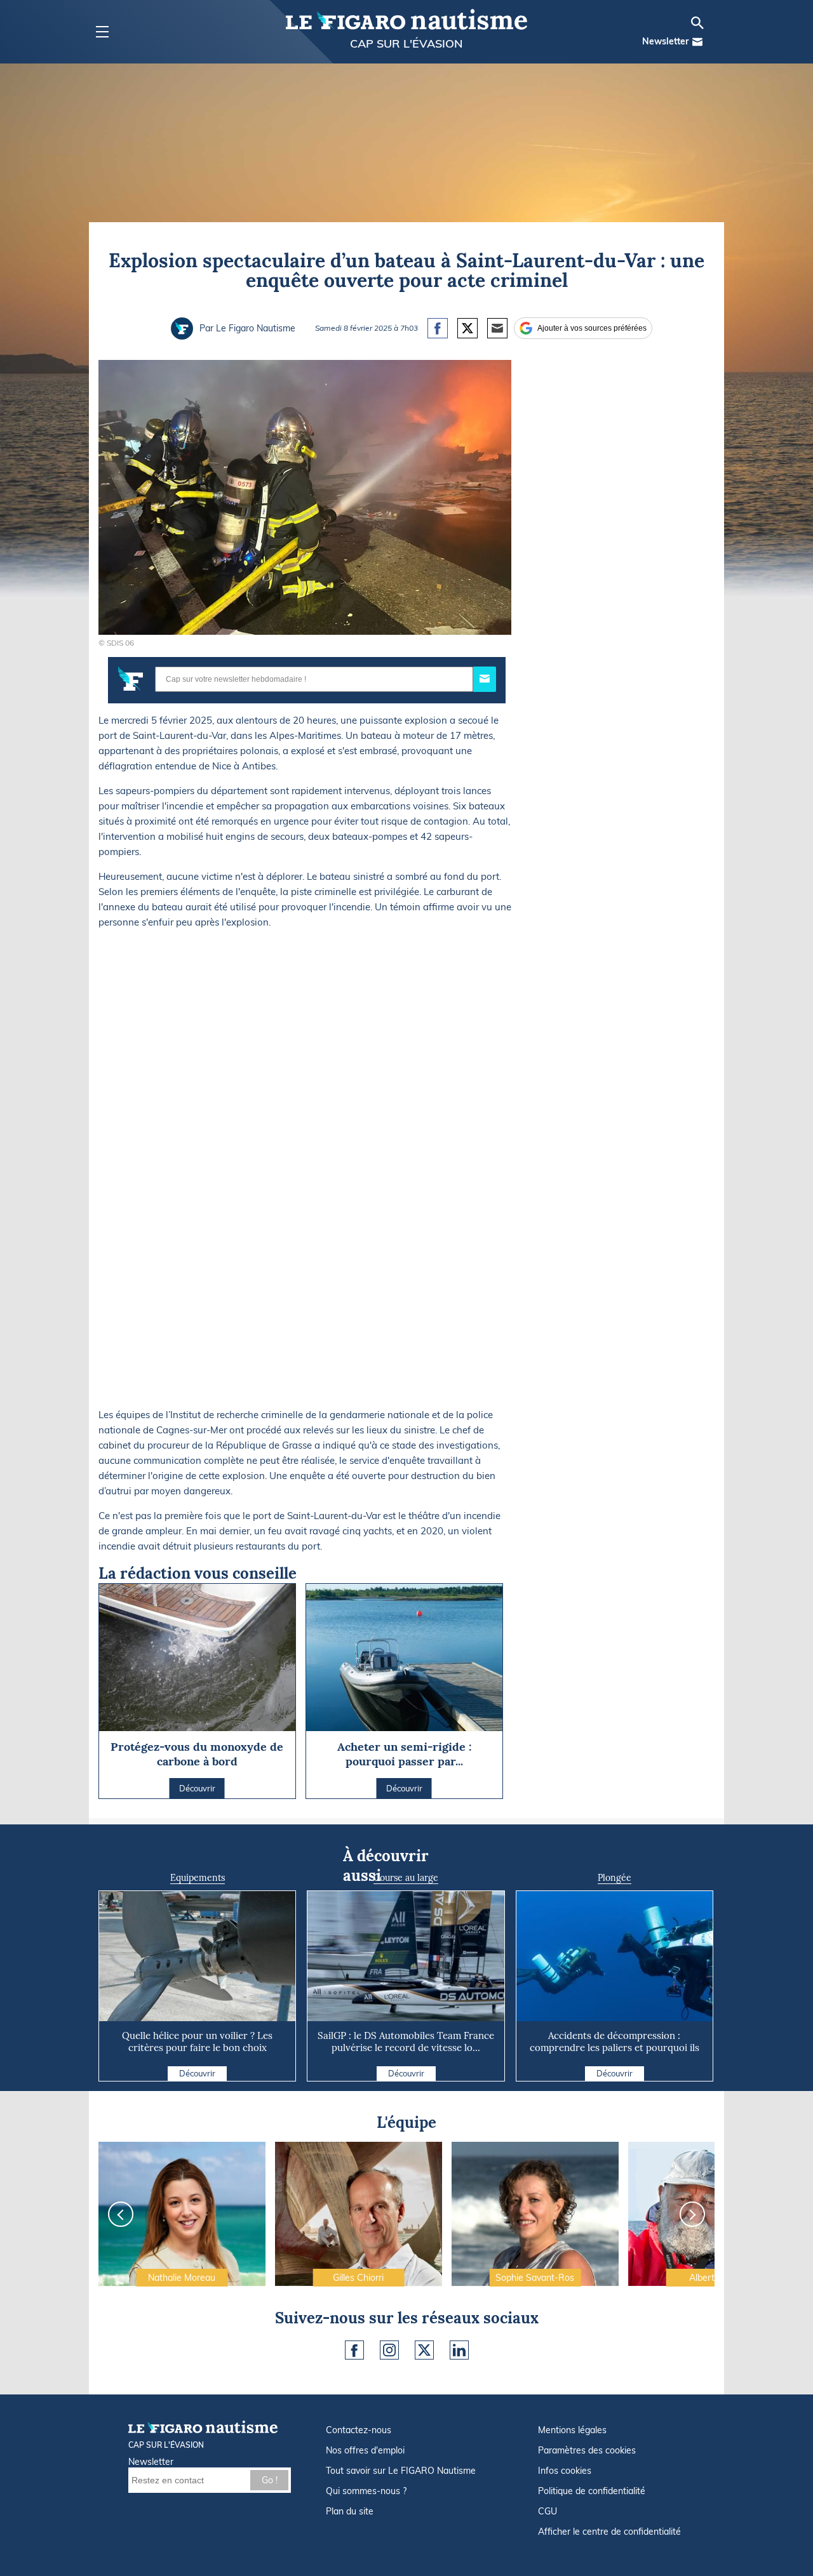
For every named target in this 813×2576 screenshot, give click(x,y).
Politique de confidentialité (592, 2491)
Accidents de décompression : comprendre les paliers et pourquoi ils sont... (615, 2048)
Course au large (406, 1878)
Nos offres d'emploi (365, 2450)
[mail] (697, 42)
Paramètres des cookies (587, 2450)
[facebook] (354, 2350)
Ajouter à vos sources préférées (592, 328)
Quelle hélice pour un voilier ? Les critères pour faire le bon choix (197, 2042)
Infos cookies (565, 2471)
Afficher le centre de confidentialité (609, 2532)
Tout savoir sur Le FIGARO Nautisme (401, 2471)
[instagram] (389, 2350)
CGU (548, 2511)
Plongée (615, 1878)
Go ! (270, 2480)
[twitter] (424, 2350)
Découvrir (197, 2073)
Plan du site (350, 2511)
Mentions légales (572, 2430)
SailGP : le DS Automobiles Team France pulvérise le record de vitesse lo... (406, 2042)
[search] (697, 23)
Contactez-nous (359, 2430)
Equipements (198, 1878)
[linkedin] (459, 2350)
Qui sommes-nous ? (366, 2491)
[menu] (102, 32)
